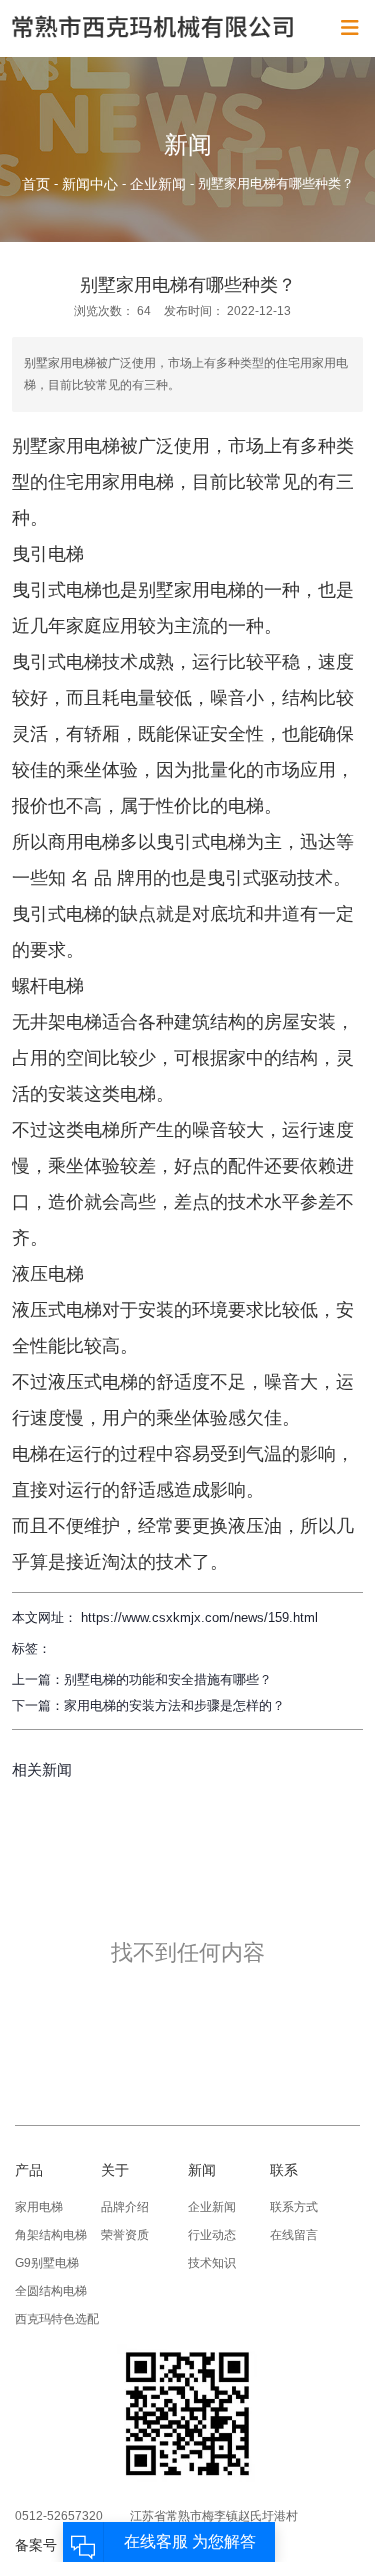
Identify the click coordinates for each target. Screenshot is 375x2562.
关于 (115, 2170)
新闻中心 (90, 184)
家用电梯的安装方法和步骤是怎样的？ (174, 1705)
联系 (284, 2170)
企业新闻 (158, 184)
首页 (38, 184)
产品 (29, 2170)
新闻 (202, 2170)
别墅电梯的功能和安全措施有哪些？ (168, 1679)
